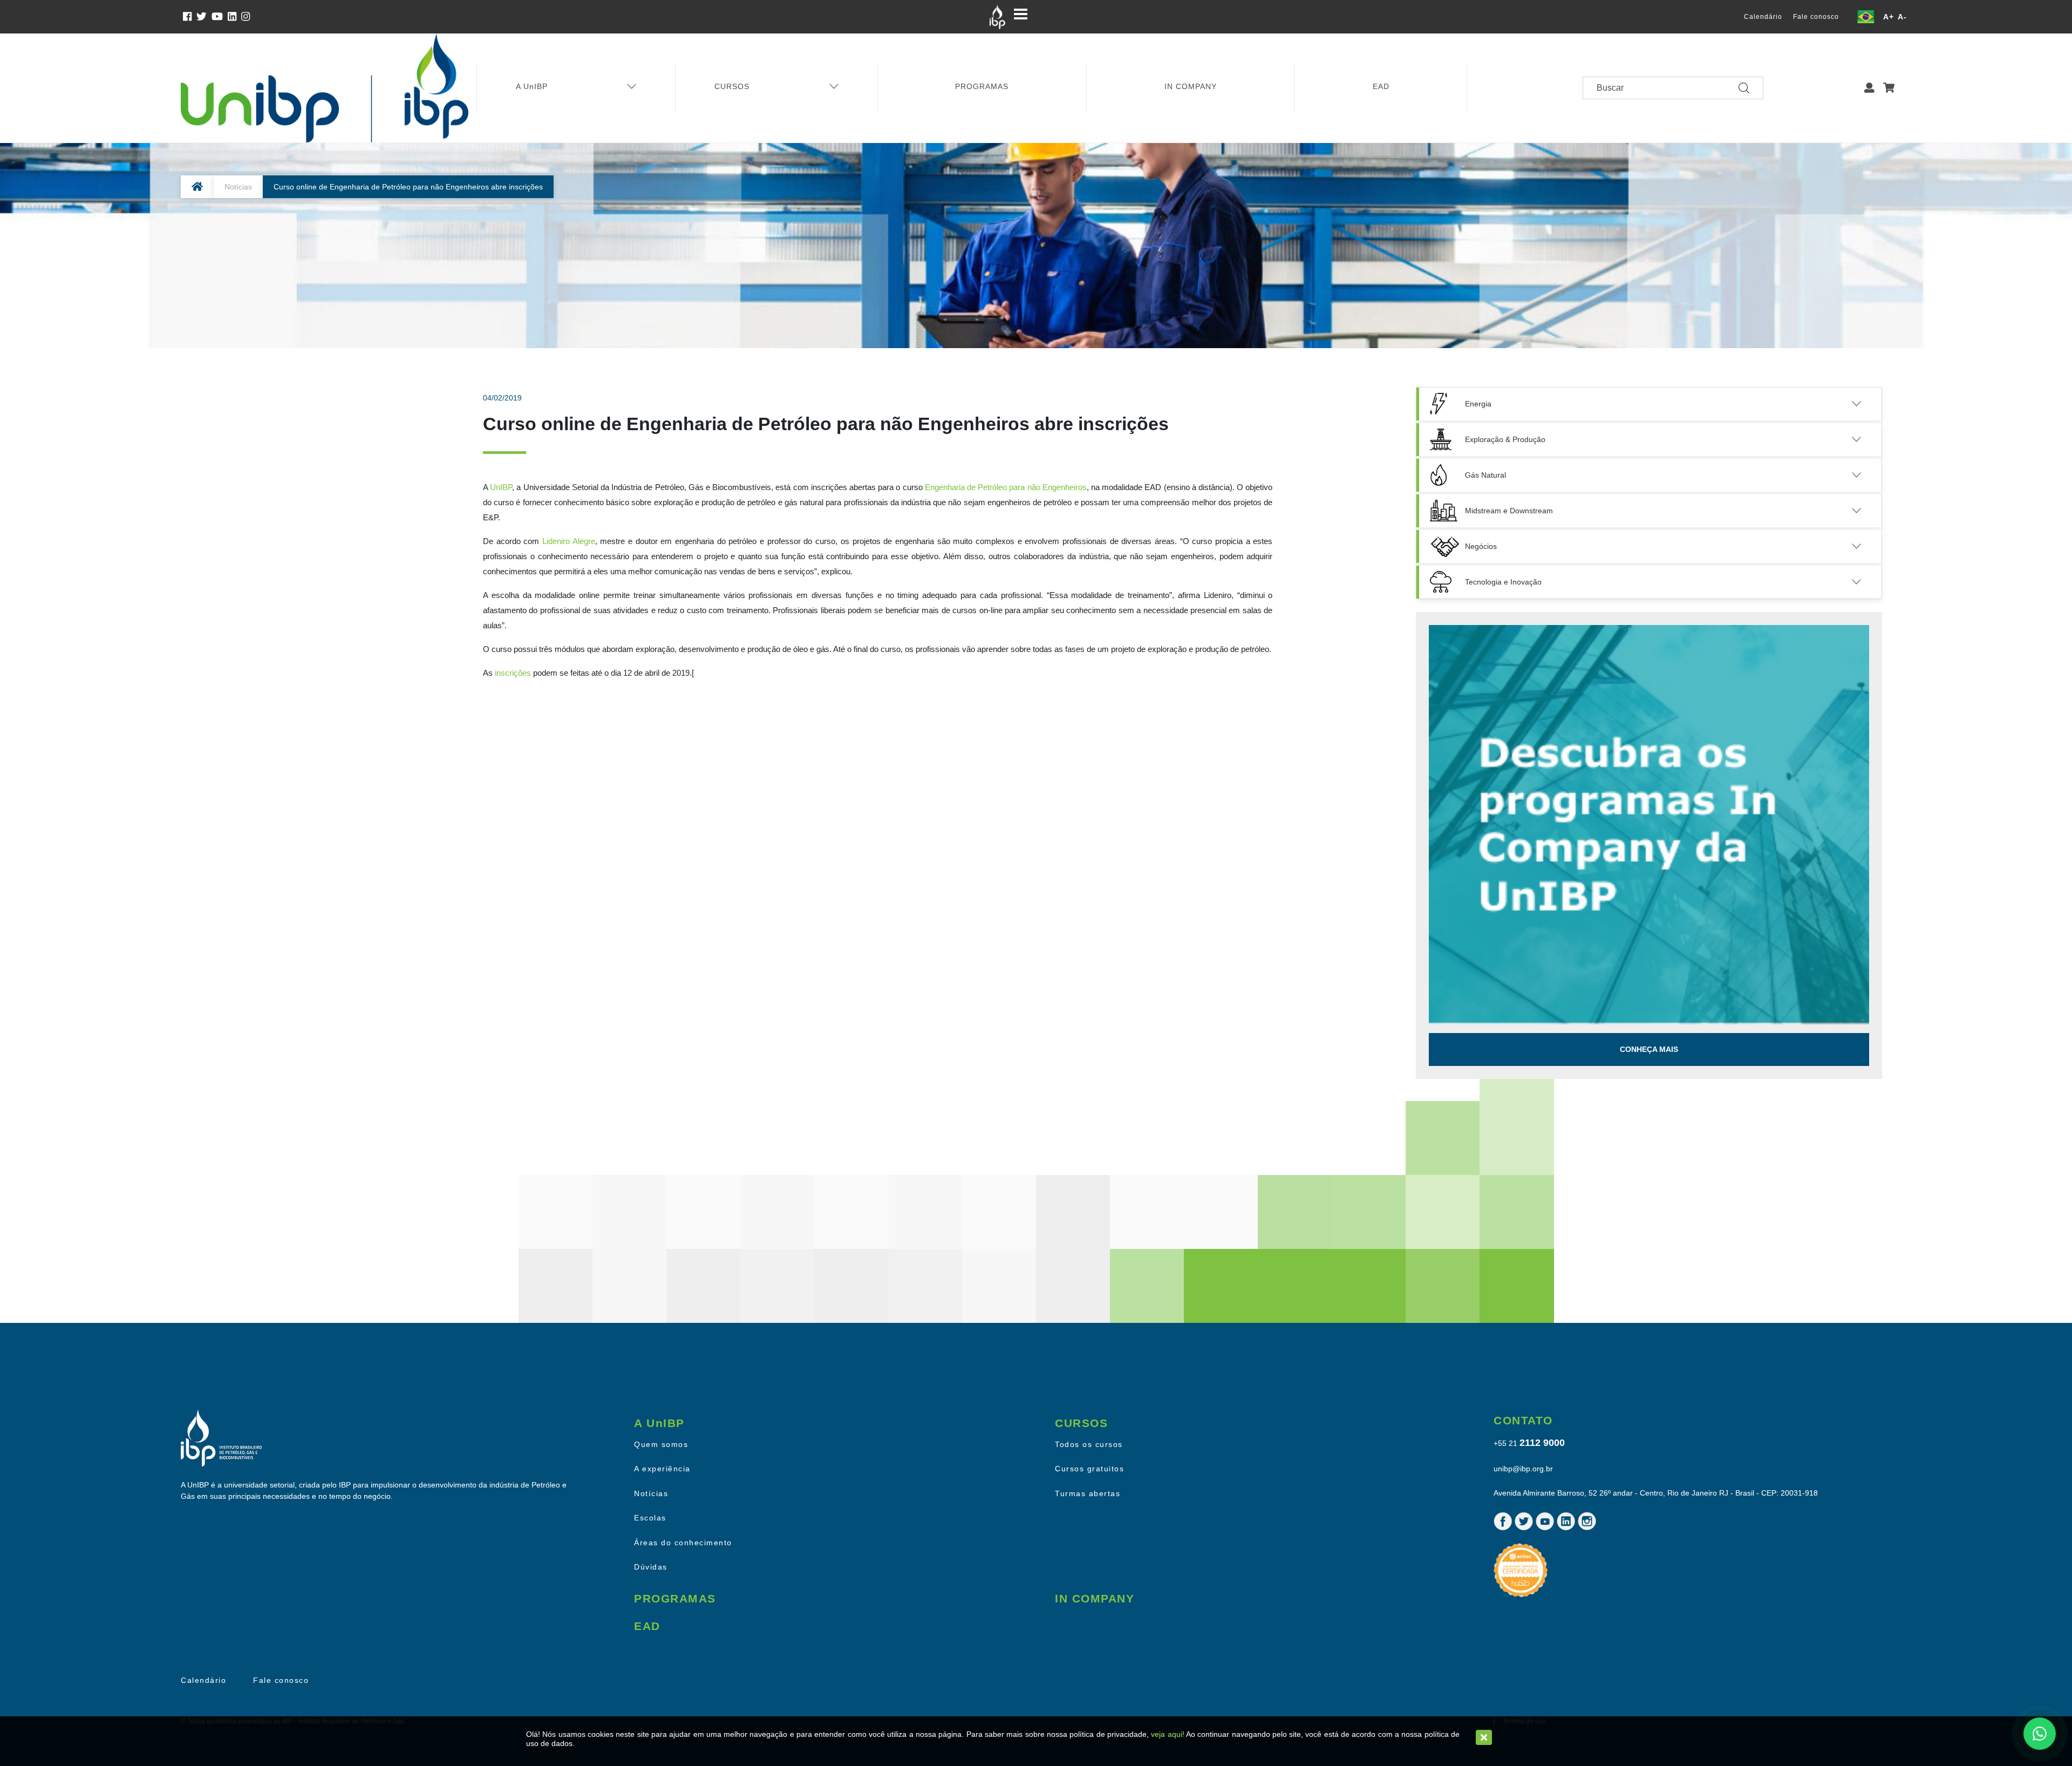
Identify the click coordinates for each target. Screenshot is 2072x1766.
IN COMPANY (1191, 86)
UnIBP (501, 487)
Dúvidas (651, 1567)
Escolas (650, 1518)
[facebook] (190, 17)
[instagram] (247, 17)
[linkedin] (234, 17)
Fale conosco (1816, 17)
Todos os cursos (1089, 1444)
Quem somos (661, 1444)
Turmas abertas (1088, 1493)
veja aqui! (1167, 1734)
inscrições (513, 673)
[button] (1869, 88)
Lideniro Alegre (569, 541)
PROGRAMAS (982, 86)
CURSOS (732, 86)
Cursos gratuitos (1089, 1469)
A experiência (662, 1469)
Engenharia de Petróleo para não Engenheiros (1006, 487)
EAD (1381, 86)
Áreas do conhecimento (683, 1543)
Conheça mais (1649, 1049)
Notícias (238, 187)
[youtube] (220, 17)
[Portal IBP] (997, 17)
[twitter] (204, 17)
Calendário (1763, 17)
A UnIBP (532, 86)
